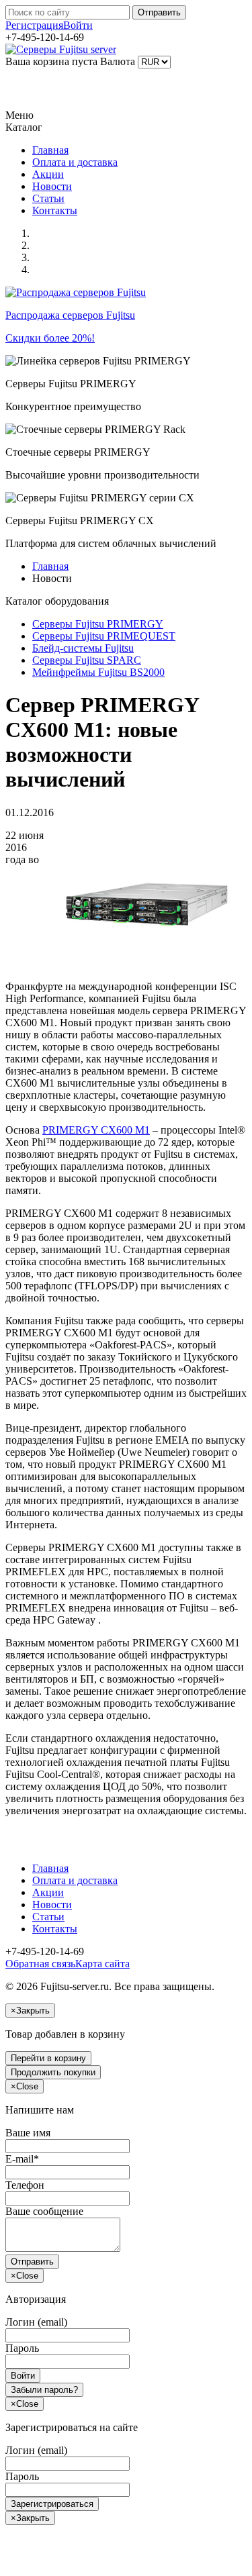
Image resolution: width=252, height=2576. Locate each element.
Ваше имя (28, 2133)
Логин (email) (36, 2322)
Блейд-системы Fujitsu (83, 648)
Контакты (55, 210)
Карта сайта (102, 1964)
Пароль (22, 2348)
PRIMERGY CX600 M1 (96, 1130)
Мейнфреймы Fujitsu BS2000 (98, 672)
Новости (52, 186)
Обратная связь (40, 1964)
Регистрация (34, 25)
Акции (48, 174)
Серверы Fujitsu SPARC (87, 660)
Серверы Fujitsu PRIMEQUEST (104, 636)
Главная (50, 150)
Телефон (25, 2185)
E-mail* (22, 2159)
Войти (78, 25)
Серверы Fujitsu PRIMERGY (98, 624)
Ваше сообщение (44, 2211)
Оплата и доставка (75, 162)
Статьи (48, 198)
